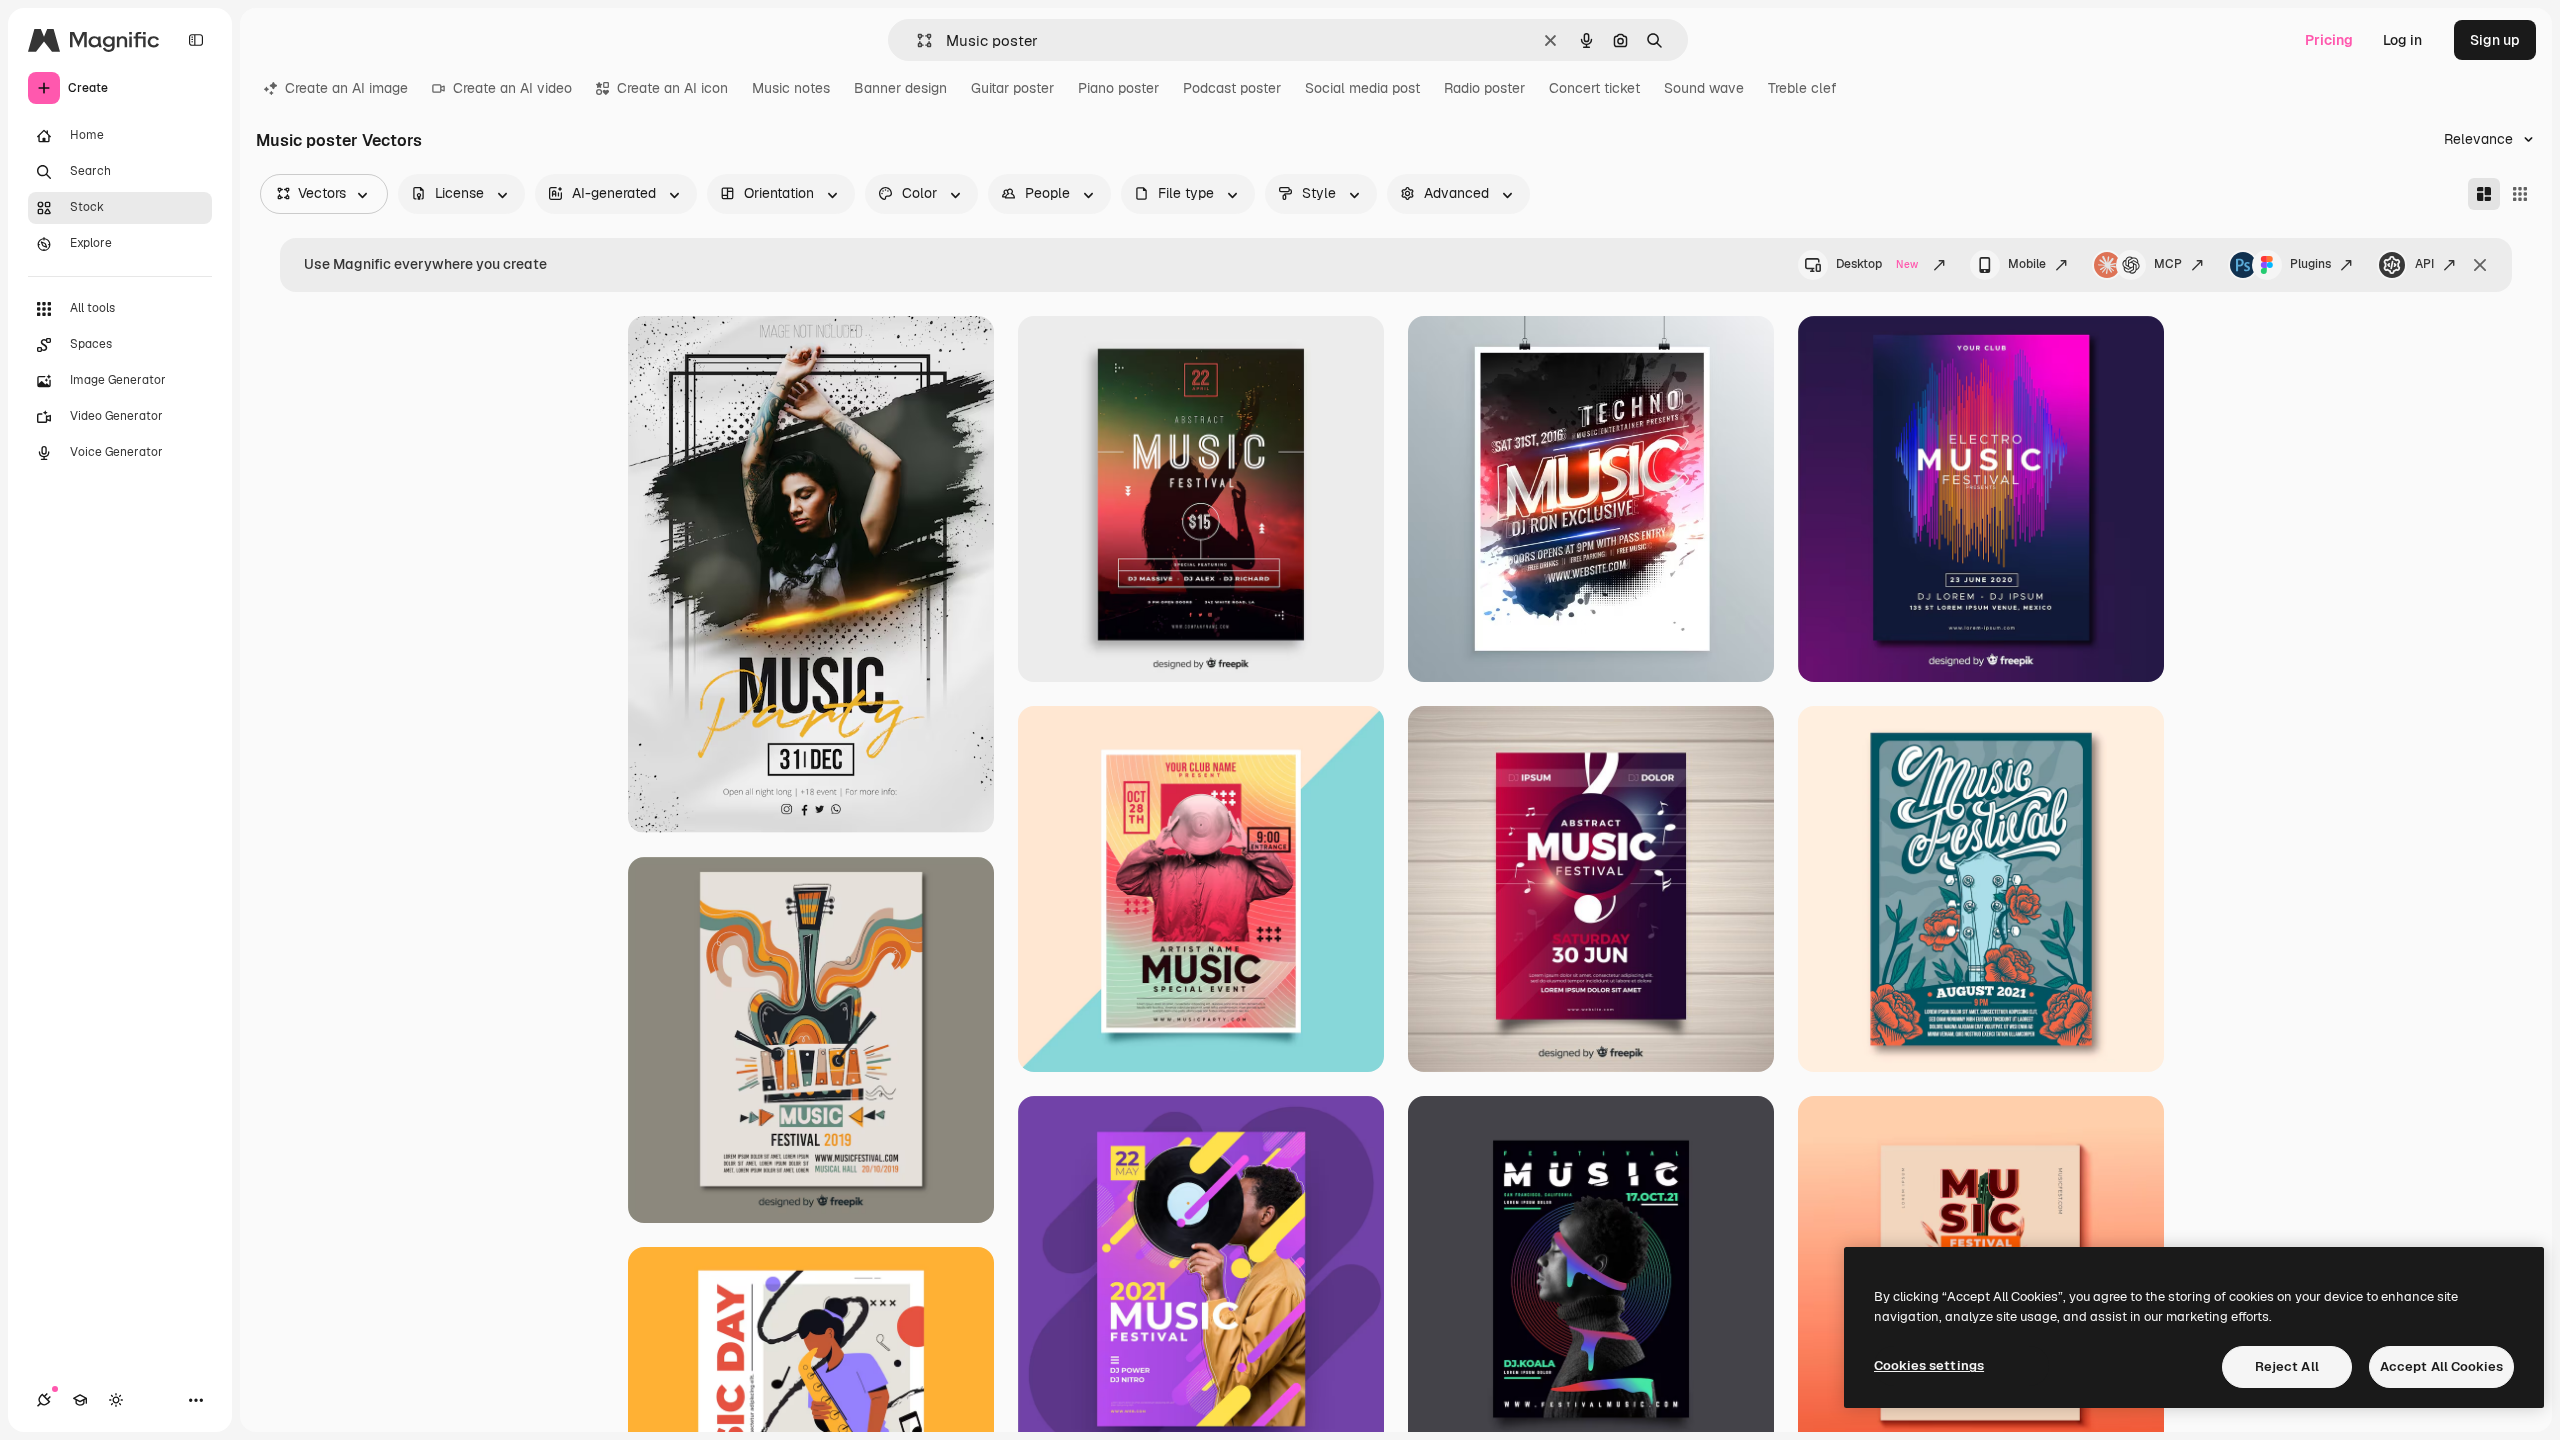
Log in (2402, 40)
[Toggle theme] (116, 1400)
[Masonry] (2484, 194)
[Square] (2520, 194)
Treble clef (1802, 88)
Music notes (791, 88)
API (2424, 264)
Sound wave (1704, 88)
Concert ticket (1594, 88)
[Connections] (44, 1400)
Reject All (2287, 1366)
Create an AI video (512, 88)
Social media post (1362, 88)
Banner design (900, 88)
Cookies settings (1929, 1365)
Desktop (1877, 264)
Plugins (2310, 264)
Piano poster (1118, 88)
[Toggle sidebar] (196, 40)
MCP (2168, 264)
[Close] (2480, 265)
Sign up (2495, 40)
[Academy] (80, 1400)
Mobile (2027, 264)
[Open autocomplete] (916, 40)
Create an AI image (346, 88)
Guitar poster (1012, 88)
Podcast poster (1232, 88)
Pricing (2329, 40)
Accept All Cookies (2441, 1366)
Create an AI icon (672, 88)
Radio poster (1484, 88)
